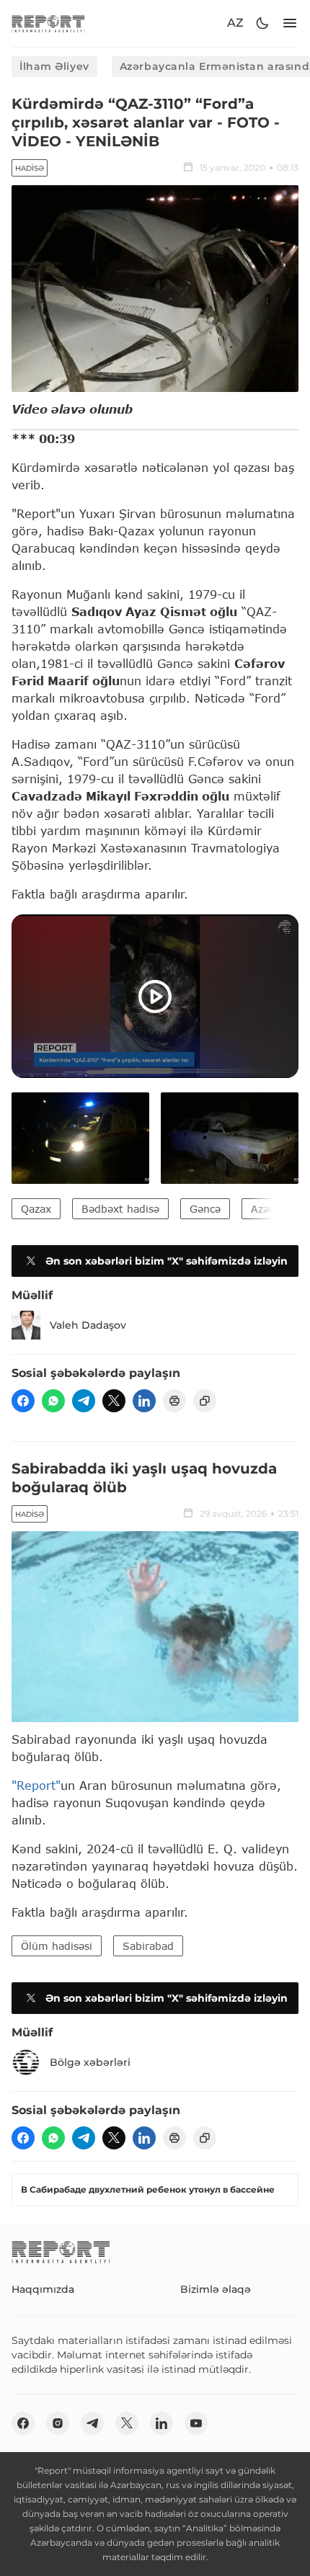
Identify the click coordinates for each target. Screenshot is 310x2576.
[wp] (53, 1401)
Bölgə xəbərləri (90, 2062)
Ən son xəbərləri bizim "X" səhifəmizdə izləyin (167, 1261)
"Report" (36, 1785)
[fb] (23, 1401)
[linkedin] (144, 1401)
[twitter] (114, 1401)
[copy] (205, 1401)
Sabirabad (148, 1946)
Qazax (36, 1209)
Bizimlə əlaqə (216, 2289)
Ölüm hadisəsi (57, 1946)
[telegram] (84, 1401)
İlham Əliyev (54, 66)
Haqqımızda (43, 2289)
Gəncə (205, 1209)
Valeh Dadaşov (88, 1325)
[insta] (58, 2423)
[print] (174, 1401)
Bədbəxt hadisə (120, 1209)
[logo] (48, 23)
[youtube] (196, 2423)
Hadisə (30, 168)
